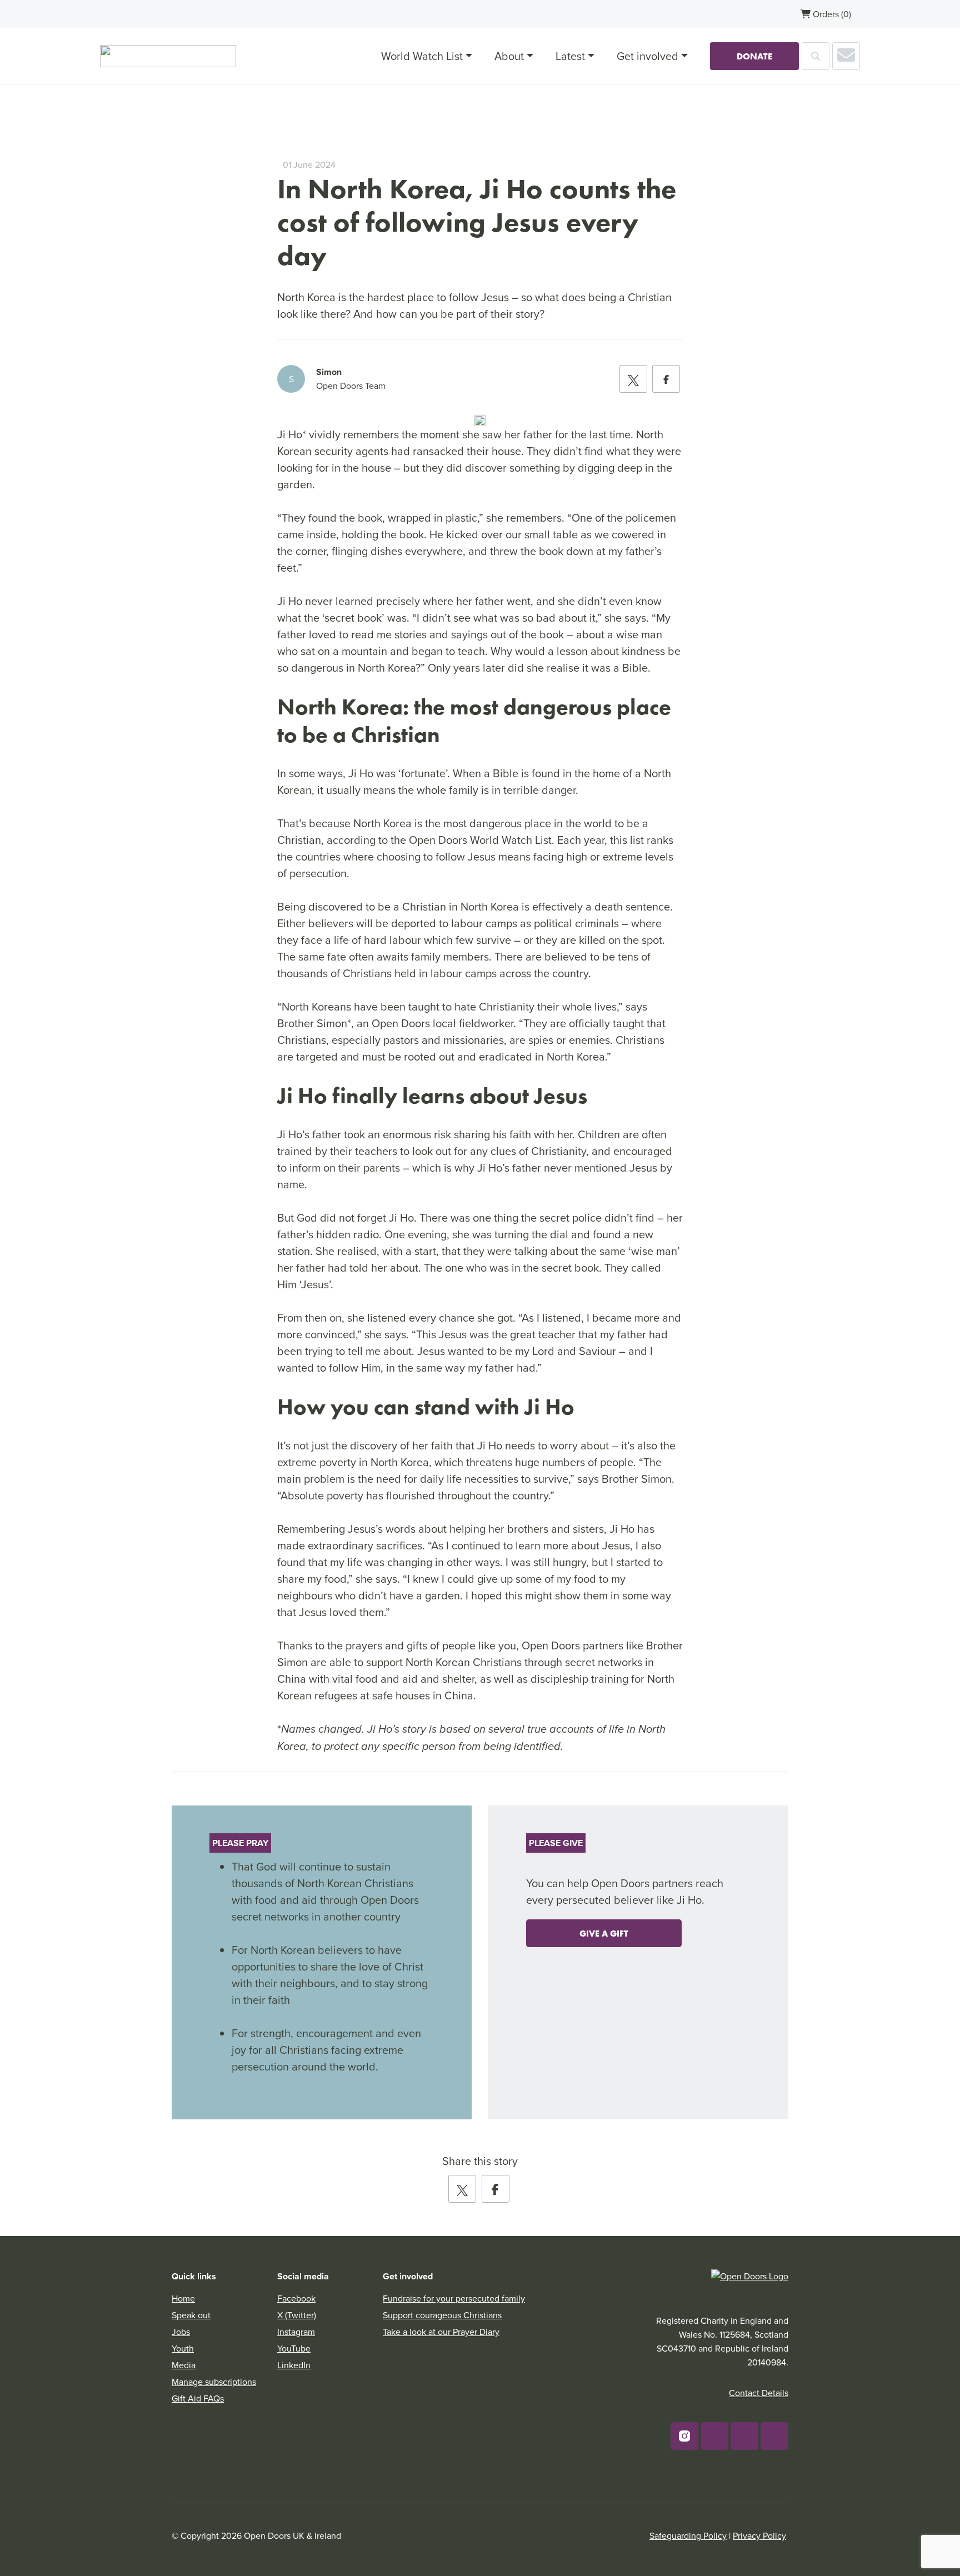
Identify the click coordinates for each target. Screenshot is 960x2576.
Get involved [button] (647, 56)
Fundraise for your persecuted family (454, 2298)
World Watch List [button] (422, 56)
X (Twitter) (297, 2315)
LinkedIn (294, 2365)
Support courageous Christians (442, 2315)
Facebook (296, 2298)
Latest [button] (570, 56)
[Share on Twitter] (633, 379)
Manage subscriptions (214, 2382)
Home (183, 2298)
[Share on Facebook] (666, 379)
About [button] (509, 56)
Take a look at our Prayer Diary (441, 2332)
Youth (183, 2348)
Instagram (296, 2332)
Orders (831, 14)
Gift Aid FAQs (198, 2398)
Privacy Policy (759, 2535)
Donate (754, 56)
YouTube (294, 2348)
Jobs (181, 2332)
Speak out (191, 2315)
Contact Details (759, 2393)
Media (184, 2365)
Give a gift (604, 1933)
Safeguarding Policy (688, 2535)
